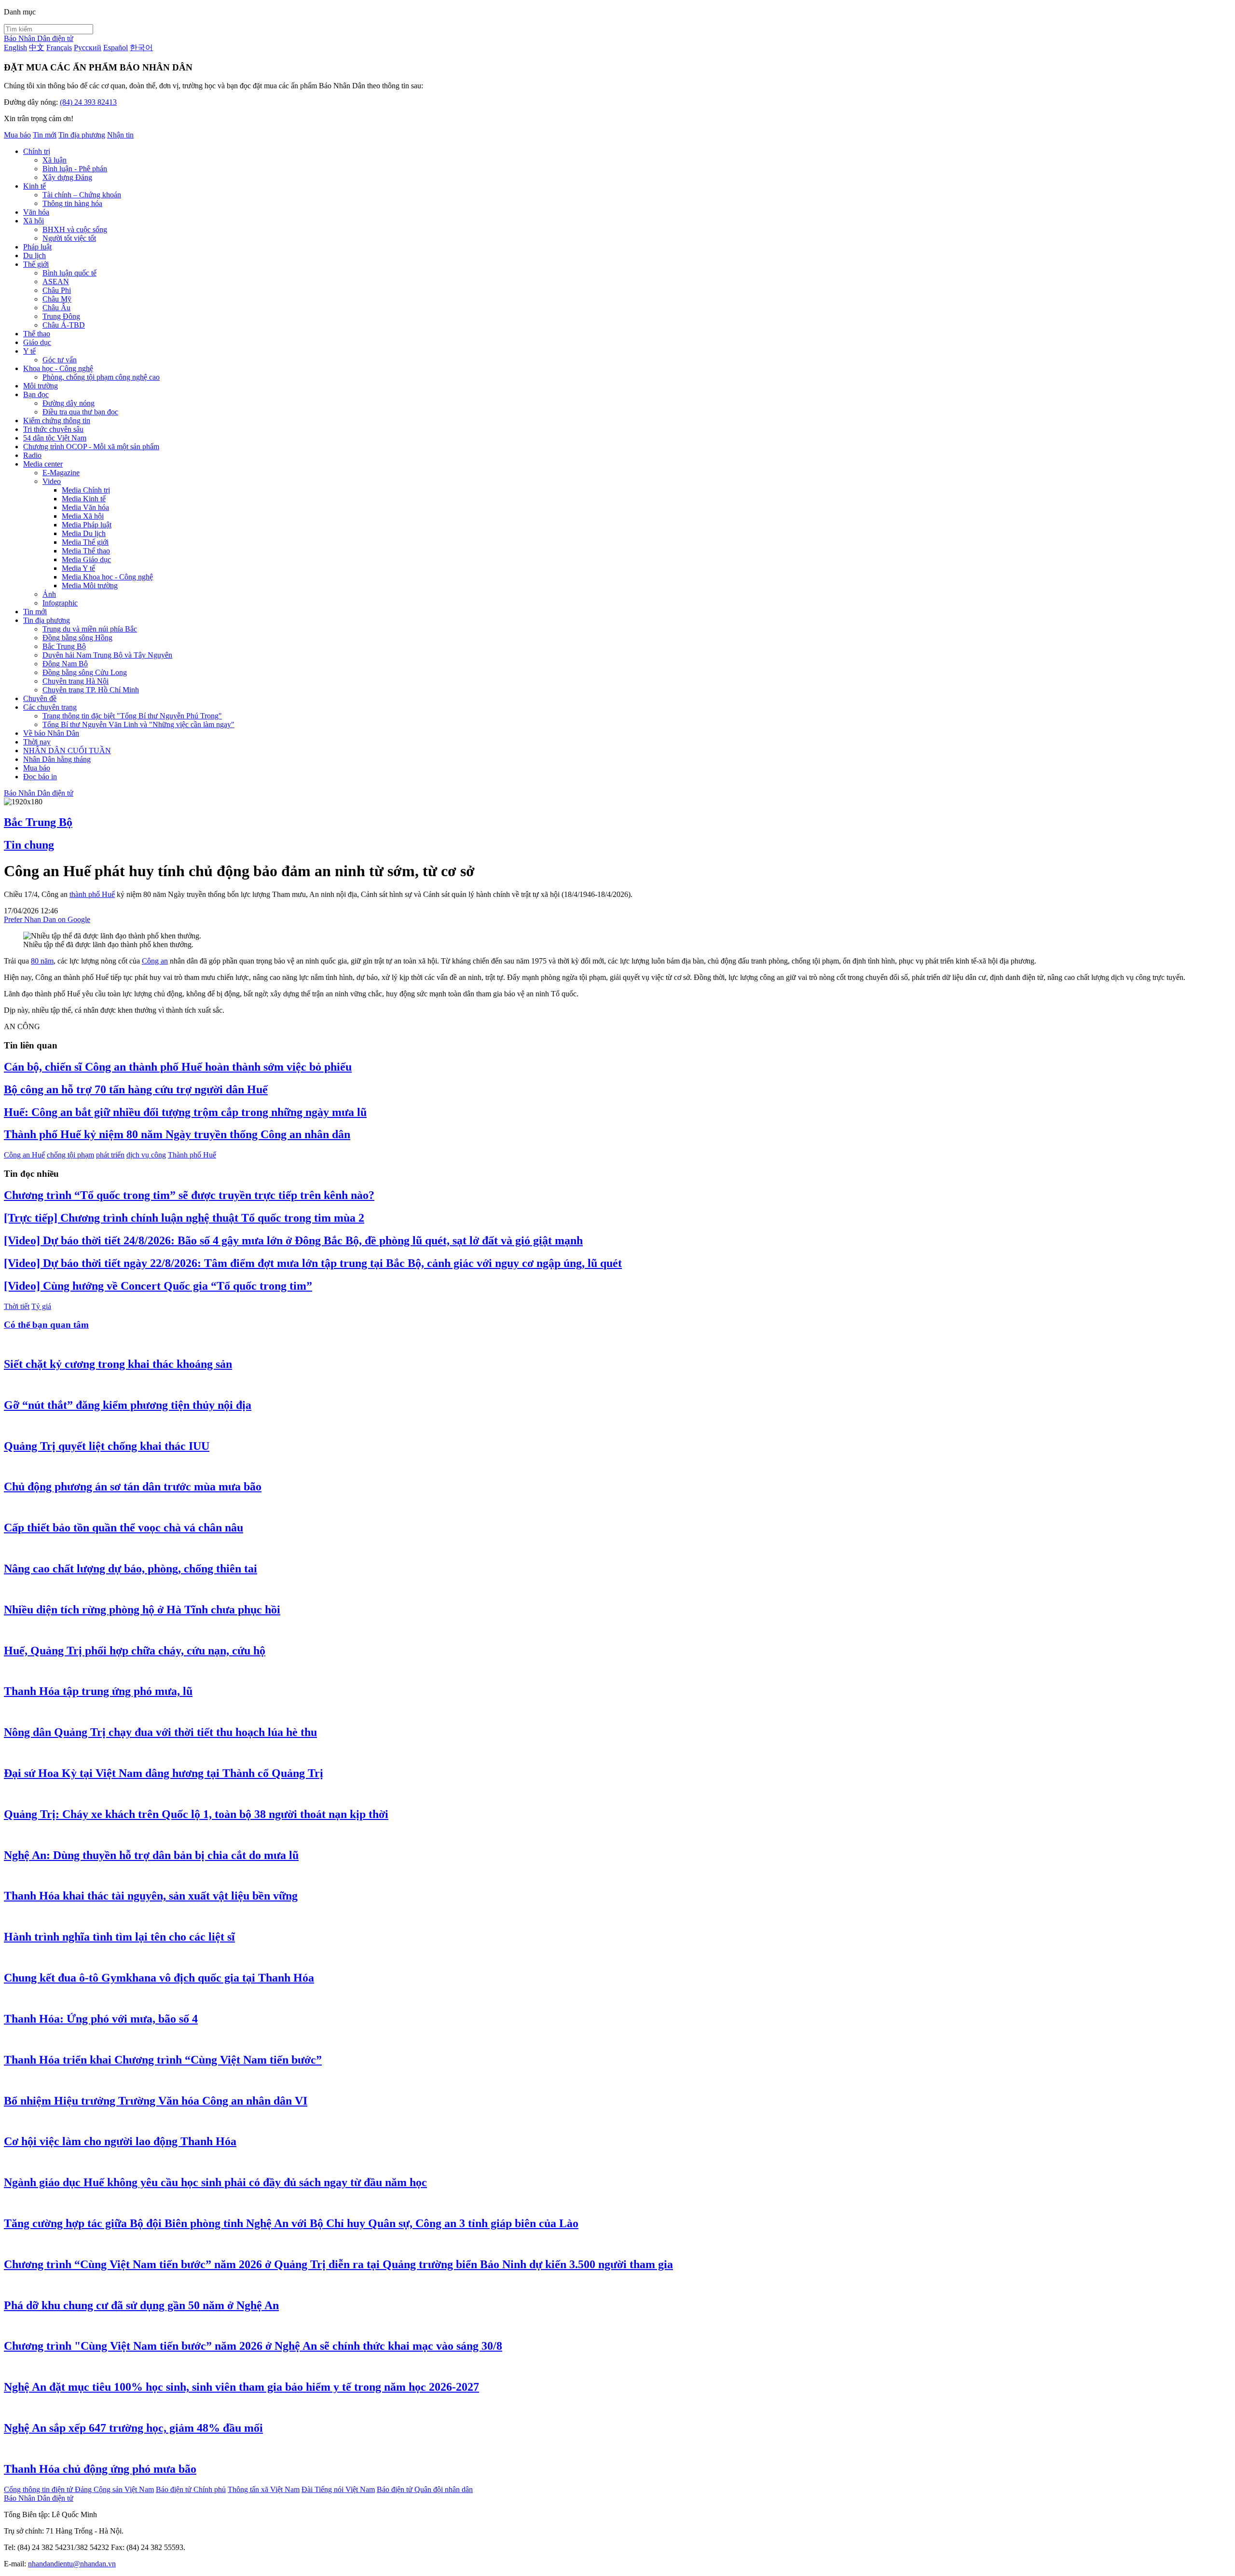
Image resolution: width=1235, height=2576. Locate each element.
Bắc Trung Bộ (64, 646)
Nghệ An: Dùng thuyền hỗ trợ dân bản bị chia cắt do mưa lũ (151, 1855)
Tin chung (29, 845)
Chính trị (37, 151)
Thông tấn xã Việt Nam (264, 2489)
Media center (43, 464)
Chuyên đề (40, 698)
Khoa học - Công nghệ (58, 368)
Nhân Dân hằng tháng (57, 759)
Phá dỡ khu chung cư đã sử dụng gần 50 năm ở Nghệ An (141, 2305)
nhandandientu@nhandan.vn (72, 2564)
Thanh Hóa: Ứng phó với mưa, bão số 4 (101, 2019)
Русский (88, 48)
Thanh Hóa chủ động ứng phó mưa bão (100, 2469)
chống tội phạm (70, 1155)
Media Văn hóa (85, 507)
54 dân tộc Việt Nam (55, 438)
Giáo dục (37, 342)
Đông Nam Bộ (65, 664)
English (15, 48)
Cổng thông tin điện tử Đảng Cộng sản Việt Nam (79, 2489)
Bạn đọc (36, 394)
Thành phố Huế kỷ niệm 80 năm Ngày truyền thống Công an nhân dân (177, 1134)
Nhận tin (120, 135)
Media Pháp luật (87, 525)
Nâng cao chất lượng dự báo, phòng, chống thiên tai (130, 1569)
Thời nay (37, 742)
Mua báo (17, 135)
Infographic (60, 603)
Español (116, 48)
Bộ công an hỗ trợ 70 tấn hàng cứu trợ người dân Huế (136, 1089)
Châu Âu (56, 308)
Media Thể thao (86, 551)
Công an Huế (24, 1155)
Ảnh (49, 594)
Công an (155, 961)
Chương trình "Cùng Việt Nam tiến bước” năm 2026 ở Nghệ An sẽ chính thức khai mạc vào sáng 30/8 (253, 2346)
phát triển (110, 1155)
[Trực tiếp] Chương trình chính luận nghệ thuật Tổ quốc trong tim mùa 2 (184, 1218)
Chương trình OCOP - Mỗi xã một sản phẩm (91, 447)
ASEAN (56, 282)
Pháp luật (37, 247)
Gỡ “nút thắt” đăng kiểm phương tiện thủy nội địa (128, 1405)
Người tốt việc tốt (69, 238)
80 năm (42, 961)
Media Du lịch (84, 533)
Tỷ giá (41, 1306)
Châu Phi (57, 290)
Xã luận (55, 160)
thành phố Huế (92, 894)
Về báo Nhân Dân (51, 733)
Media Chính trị (86, 490)
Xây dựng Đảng (67, 177)
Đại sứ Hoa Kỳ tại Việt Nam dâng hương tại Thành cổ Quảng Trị (164, 1773)
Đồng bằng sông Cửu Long (85, 672)
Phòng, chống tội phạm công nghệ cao (101, 377)
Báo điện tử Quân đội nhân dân (425, 2489)
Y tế (29, 351)
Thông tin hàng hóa (72, 203)
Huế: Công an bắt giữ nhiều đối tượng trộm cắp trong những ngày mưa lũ (185, 1112)
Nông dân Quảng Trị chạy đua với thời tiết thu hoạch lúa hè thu (160, 1732)
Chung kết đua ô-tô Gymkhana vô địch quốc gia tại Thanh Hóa (159, 1978)
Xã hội (34, 221)
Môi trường (41, 386)
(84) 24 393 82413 (88, 102)
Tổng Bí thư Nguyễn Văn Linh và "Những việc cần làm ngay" (138, 724)
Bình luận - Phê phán (75, 169)
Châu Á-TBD (64, 325)
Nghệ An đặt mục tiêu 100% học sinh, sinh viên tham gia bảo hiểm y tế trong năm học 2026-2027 (241, 2387)
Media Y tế (78, 568)
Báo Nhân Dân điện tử (39, 38)
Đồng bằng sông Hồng (77, 638)
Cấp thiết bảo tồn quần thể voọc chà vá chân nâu (123, 1528)
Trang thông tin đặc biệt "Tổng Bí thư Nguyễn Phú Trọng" (132, 716)
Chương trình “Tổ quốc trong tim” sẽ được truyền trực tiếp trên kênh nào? (189, 1195)
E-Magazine (61, 473)
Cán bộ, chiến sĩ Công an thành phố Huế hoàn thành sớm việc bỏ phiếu (178, 1067)
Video (52, 481)
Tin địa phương (82, 135)
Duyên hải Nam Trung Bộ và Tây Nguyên (107, 655)
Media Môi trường (90, 585)
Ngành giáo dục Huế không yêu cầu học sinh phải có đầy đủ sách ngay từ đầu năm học (215, 2182)
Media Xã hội (83, 516)
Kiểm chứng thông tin (57, 420)
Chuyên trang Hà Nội (75, 681)
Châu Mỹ (57, 299)
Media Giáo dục (86, 559)
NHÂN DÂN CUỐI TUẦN (67, 751)
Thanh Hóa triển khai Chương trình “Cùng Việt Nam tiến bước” (163, 2060)
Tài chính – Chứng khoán (82, 195)
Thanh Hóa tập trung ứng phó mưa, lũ (98, 1691)
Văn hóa (36, 212)
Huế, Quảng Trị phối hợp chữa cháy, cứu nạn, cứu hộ (135, 1651)
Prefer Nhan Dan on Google (47, 919)
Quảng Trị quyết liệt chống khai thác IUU (107, 1446)
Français (59, 48)
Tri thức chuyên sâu (53, 429)
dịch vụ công (146, 1155)
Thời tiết (17, 1306)
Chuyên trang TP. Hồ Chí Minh (91, 690)
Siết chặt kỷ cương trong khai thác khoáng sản (118, 1364)
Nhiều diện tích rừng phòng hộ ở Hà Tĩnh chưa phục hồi (142, 1610)
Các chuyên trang (50, 707)
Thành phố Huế (192, 1155)
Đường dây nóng (69, 403)
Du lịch (34, 255)
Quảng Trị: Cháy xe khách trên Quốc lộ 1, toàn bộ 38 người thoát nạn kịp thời (196, 1814)
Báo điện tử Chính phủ (191, 2489)
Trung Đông (61, 316)
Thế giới (36, 264)
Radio (32, 455)
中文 (37, 48)
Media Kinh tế (84, 499)
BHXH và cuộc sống (75, 229)
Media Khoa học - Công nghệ (107, 577)
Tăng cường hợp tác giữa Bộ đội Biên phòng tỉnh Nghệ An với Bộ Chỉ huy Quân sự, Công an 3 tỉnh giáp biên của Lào (291, 2223)
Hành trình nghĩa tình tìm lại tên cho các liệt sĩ (119, 1937)
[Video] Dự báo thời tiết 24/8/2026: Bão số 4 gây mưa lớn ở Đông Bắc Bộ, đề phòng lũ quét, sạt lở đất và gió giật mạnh (293, 1240)
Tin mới (45, 135)
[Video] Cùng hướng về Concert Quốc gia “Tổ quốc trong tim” (158, 1286)
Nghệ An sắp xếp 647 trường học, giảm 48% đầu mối (133, 2428)
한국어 (141, 48)
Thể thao (37, 334)
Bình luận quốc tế (69, 273)
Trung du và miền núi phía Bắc (90, 629)
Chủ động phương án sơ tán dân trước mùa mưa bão (133, 1487)
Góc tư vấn (60, 360)
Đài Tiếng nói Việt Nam (338, 2489)
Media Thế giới (85, 542)
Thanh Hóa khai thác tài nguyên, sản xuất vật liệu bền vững (151, 1896)
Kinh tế (34, 186)
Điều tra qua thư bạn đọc (80, 412)
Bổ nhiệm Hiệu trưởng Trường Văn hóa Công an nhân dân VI (156, 2101)
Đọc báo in (40, 777)
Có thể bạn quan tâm (46, 1325)
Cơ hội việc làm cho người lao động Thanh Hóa (120, 2141)
